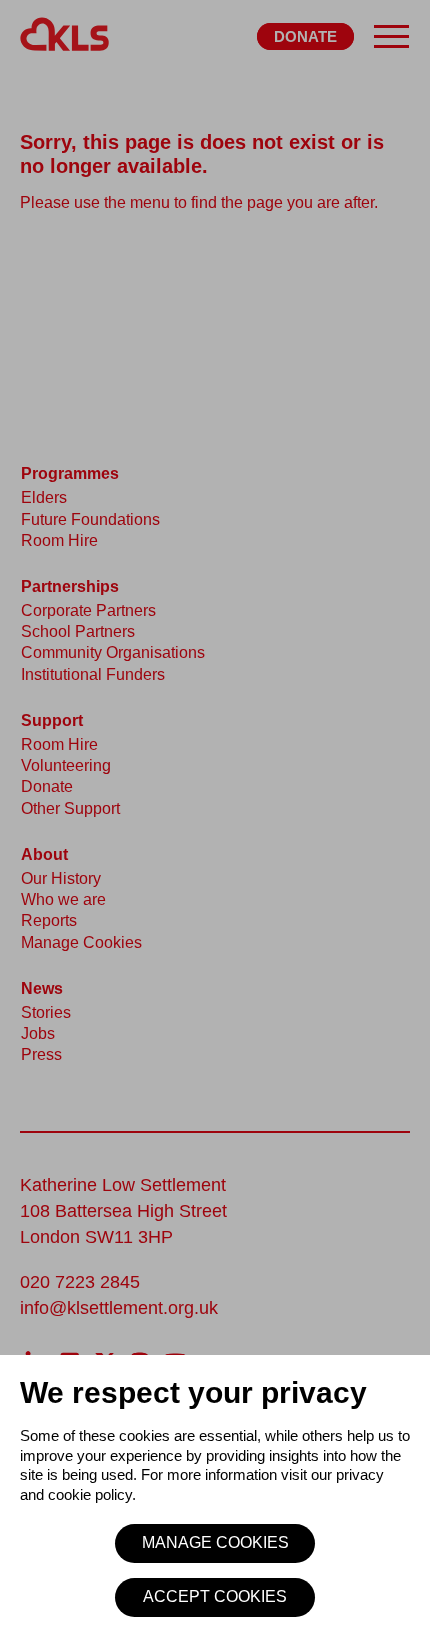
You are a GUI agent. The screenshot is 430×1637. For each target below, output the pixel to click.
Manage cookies (215, 1542)
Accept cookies (215, 1596)
